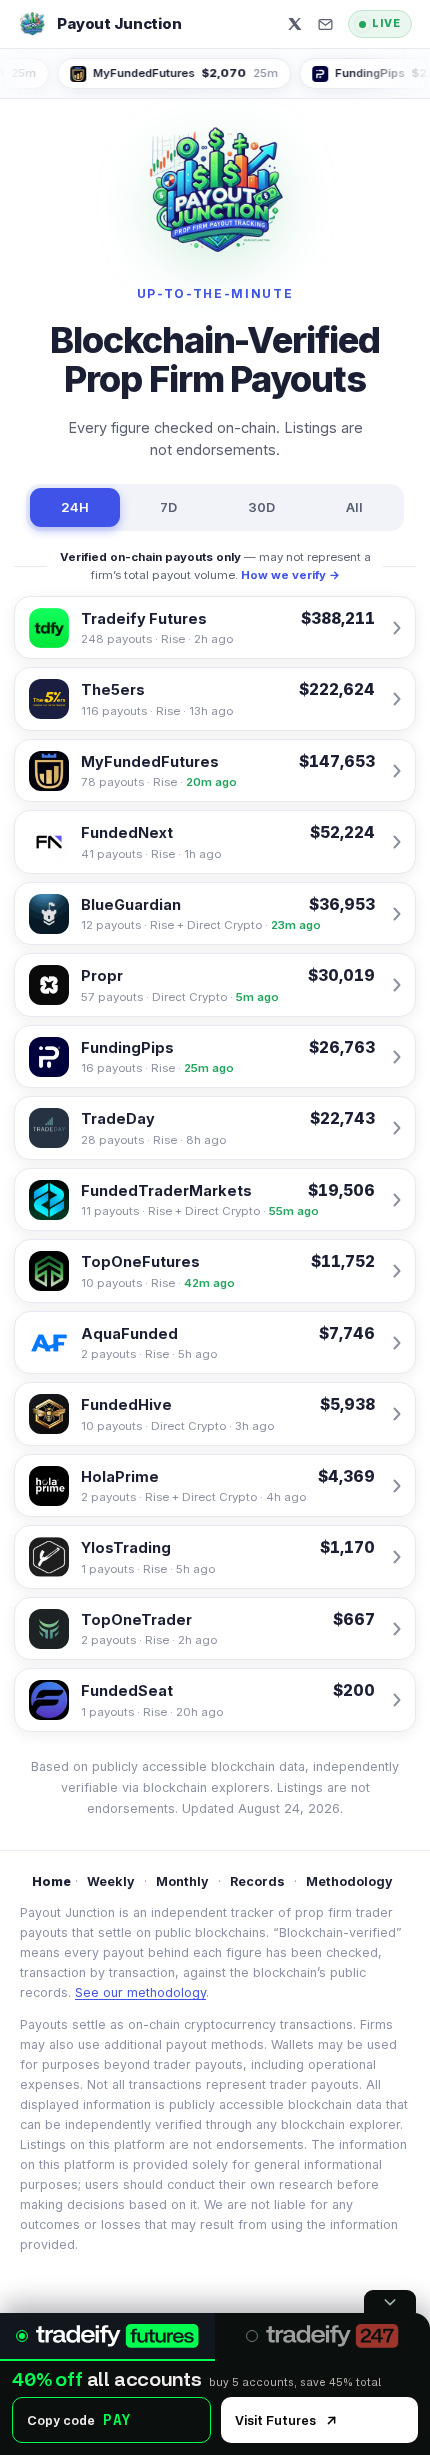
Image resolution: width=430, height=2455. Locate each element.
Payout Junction (119, 23)
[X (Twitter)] (295, 24)
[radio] (107, 2337)
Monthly (182, 1881)
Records (257, 1881)
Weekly (111, 1881)
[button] (325, 24)
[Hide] (390, 2301)
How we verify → (290, 575)
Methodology (349, 1881)
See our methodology (140, 1992)
